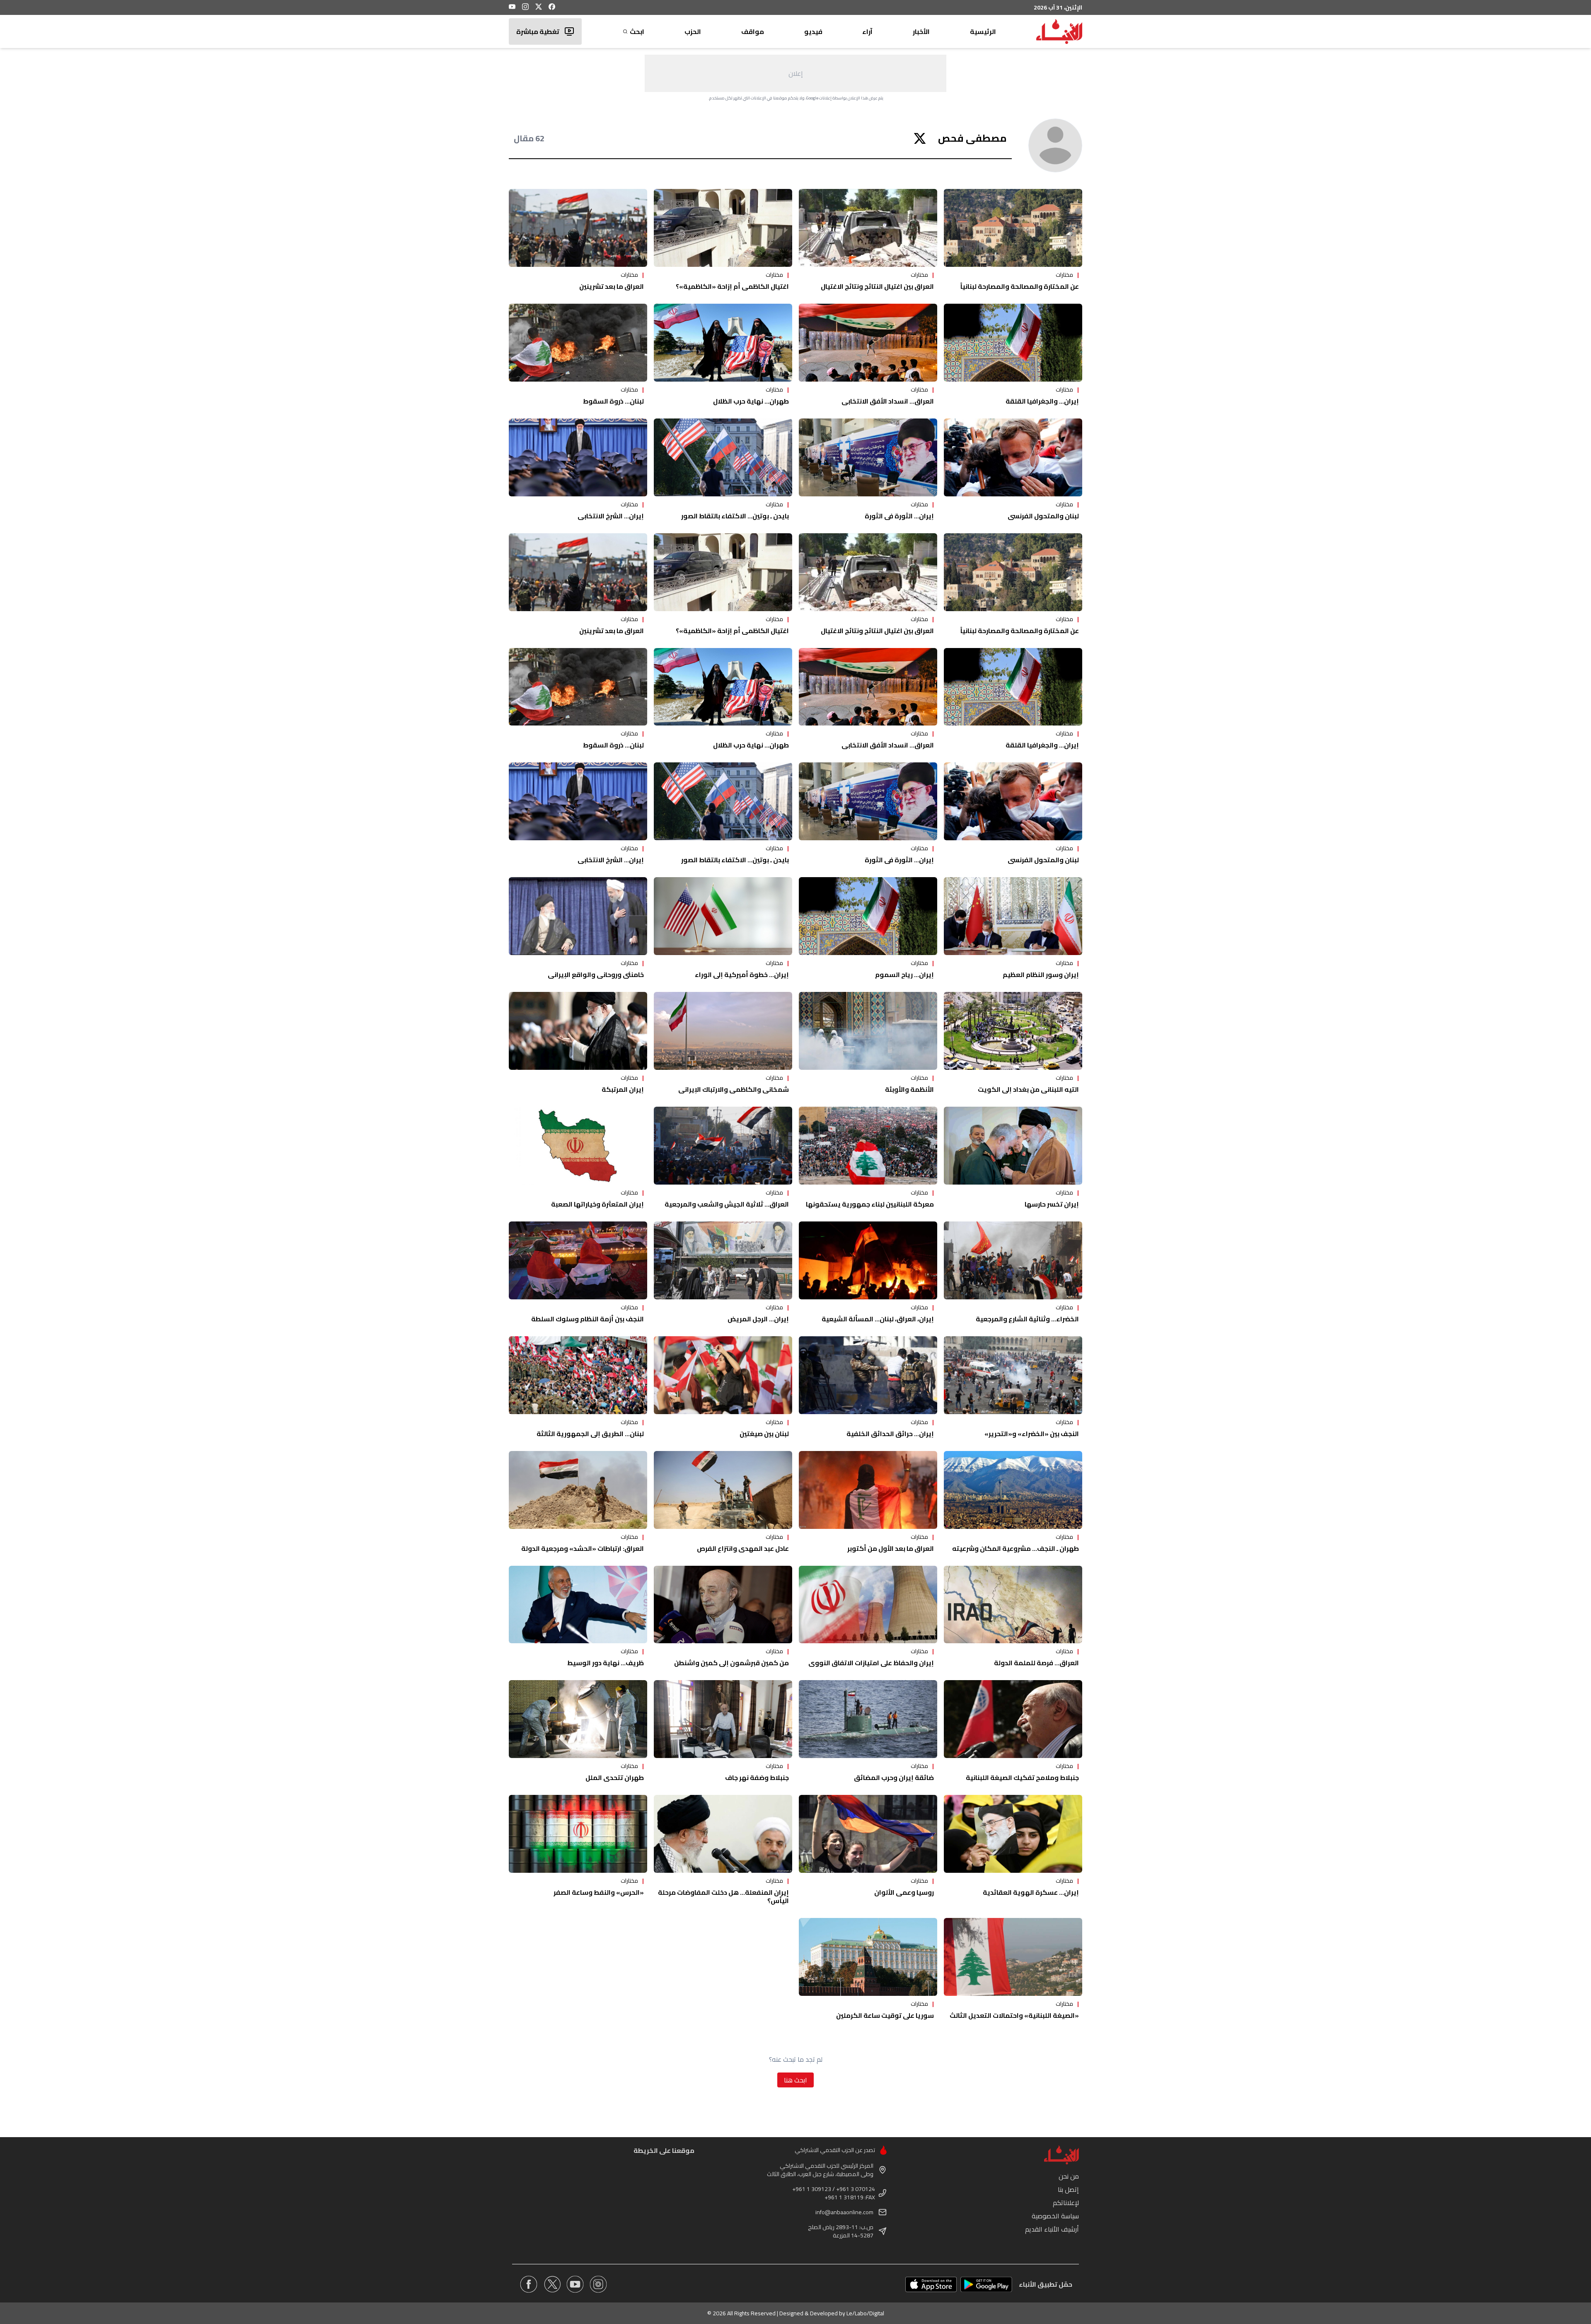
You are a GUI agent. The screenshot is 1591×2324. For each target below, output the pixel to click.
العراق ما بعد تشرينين (612, 286)
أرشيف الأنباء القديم (1052, 2229)
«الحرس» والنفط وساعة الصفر (599, 1892)
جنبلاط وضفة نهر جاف (757, 1777)
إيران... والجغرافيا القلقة (1042, 401)
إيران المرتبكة (623, 1089)
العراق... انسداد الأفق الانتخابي (888, 401)
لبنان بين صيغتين (764, 1434)
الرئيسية (983, 31)
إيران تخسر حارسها (1052, 1204)
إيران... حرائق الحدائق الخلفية (890, 1434)
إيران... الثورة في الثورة (899, 516)
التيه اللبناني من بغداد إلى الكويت (1028, 1089)
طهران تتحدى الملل (615, 1777)
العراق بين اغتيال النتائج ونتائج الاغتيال (877, 286)
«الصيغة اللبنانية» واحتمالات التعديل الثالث (1014, 2015)
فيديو (813, 31)
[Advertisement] (795, 73)
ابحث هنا (795, 2080)
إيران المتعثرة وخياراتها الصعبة (597, 1204)
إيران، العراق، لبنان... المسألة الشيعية (878, 1319)
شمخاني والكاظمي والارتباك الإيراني (734, 1089)
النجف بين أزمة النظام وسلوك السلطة (588, 1319)
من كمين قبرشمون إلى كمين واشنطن (731, 1663)
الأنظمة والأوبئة (909, 1089)
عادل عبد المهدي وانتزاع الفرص (743, 1548)
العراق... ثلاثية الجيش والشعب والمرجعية (727, 1204)
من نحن (1069, 2176)
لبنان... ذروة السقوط (613, 401)
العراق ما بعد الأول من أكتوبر (891, 1548)
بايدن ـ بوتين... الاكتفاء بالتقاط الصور (735, 516)
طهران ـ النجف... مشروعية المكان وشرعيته (1016, 1548)
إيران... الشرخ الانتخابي (611, 516)
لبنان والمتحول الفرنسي (1043, 516)
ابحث (637, 31)
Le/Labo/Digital (865, 2313)
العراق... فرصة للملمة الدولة (1036, 1663)
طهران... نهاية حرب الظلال (751, 401)
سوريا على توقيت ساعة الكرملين (885, 2015)
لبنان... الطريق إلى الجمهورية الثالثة (590, 1434)
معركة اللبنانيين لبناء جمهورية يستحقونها (870, 1204)
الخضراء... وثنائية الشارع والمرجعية (1027, 1319)
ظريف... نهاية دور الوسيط (606, 1663)
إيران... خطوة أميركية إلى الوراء (742, 975)
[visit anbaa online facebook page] (529, 2284)
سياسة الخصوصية (1055, 2216)
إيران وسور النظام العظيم (1041, 975)
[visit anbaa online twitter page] (552, 2284)
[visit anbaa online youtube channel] (575, 2284)
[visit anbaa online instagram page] (598, 2284)
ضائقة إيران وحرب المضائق (894, 1777)
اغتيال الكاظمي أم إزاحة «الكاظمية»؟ (732, 286)
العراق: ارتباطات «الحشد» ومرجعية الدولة (583, 1548)
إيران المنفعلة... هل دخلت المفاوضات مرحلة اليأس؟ (723, 1896)
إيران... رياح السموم (904, 975)
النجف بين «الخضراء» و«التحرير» (1032, 1434)
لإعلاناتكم (1066, 2203)
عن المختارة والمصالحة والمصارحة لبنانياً (1020, 286)
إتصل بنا (1068, 2189)
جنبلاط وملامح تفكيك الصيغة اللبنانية (1022, 1777)
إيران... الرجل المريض (758, 1319)
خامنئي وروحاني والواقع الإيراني (596, 975)
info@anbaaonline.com (844, 2212)
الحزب (693, 31)
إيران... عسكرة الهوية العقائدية (1031, 1892)
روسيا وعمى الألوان (904, 1892)
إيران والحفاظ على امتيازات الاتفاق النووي (871, 1663)
